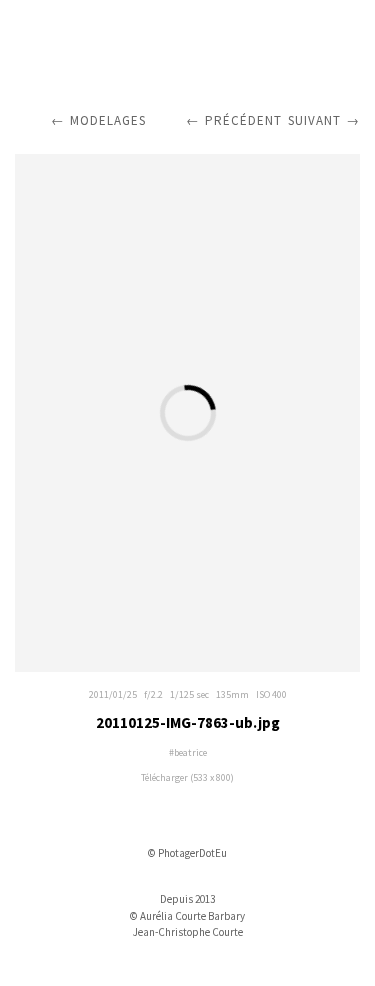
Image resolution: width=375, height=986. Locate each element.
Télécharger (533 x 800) (187, 777)
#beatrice (188, 752)
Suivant (314, 120)
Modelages (108, 120)
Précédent (243, 120)
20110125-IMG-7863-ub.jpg (188, 722)
